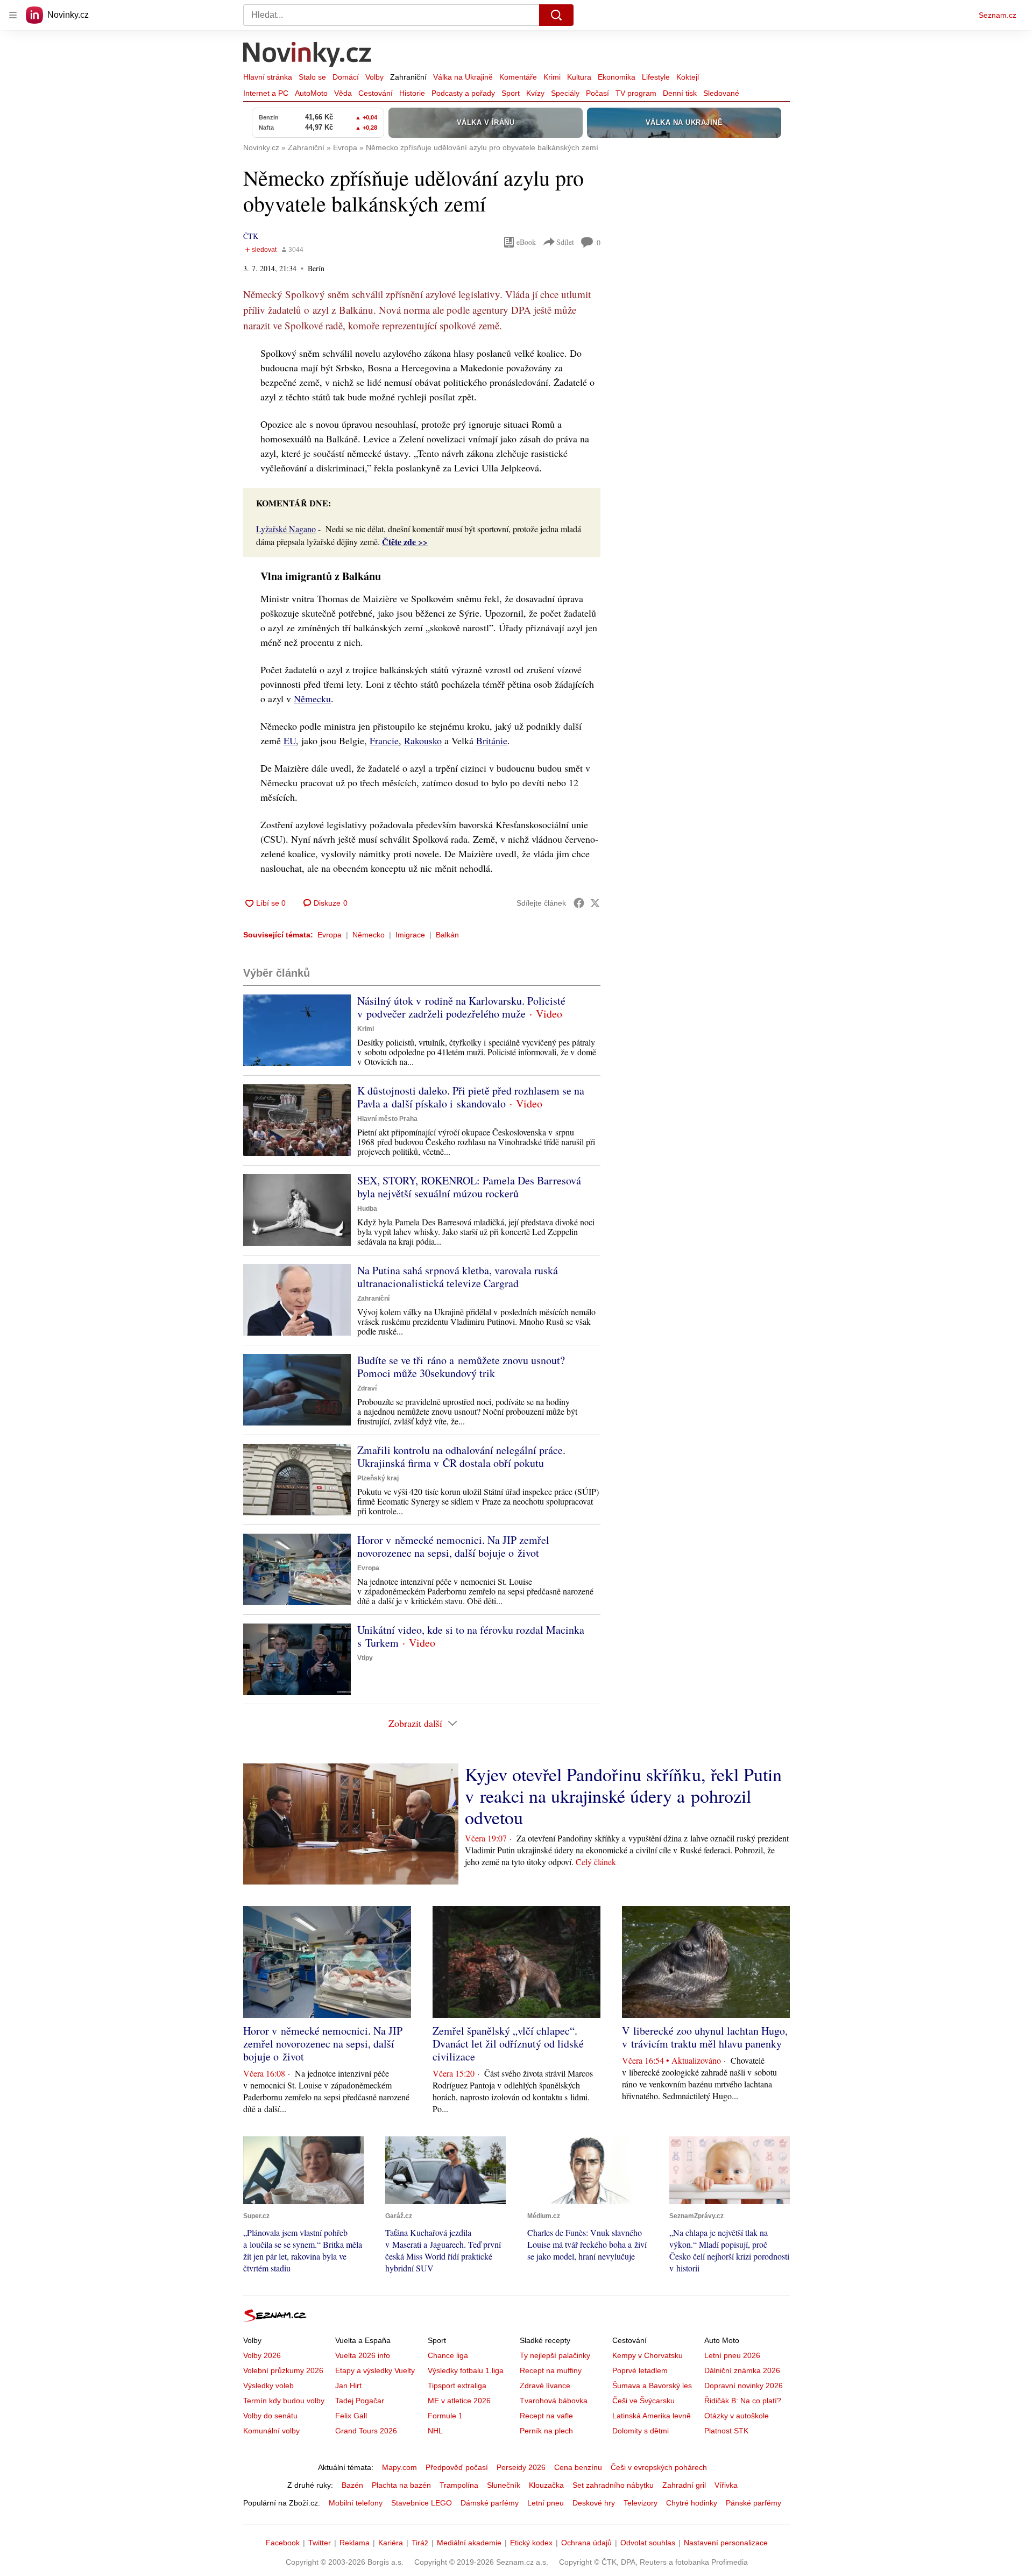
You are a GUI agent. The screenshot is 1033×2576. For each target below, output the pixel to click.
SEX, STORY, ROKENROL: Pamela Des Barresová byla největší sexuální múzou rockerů (469, 1187)
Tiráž (420, 2543)
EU (290, 740)
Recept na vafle (546, 2416)
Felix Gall (351, 2416)
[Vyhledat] (556, 15)
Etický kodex (531, 2543)
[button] (297, 1030)
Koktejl (688, 77)
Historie (412, 93)
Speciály (565, 93)
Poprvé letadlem (640, 2370)
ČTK (251, 236)
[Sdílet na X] (595, 903)
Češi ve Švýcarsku (643, 2401)
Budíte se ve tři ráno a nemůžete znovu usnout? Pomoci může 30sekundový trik (461, 1367)
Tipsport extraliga (457, 2386)
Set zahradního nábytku (613, 2485)
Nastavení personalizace (726, 2543)
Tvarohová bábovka (554, 2401)
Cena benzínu (578, 2467)
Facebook (283, 2543)
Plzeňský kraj (378, 1478)
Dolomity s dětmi (641, 2431)
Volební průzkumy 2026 (283, 2370)
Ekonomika (617, 77)
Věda (343, 93)
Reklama (355, 2543)
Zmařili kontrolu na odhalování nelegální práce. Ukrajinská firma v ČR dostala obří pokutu (461, 1456)
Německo (369, 935)
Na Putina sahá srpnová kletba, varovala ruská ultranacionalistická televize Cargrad (458, 1277)
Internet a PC (266, 93)
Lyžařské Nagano (286, 529)
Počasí (597, 93)
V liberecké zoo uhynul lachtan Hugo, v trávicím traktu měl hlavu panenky (705, 2037)
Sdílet (565, 242)
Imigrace (410, 935)
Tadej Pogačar (360, 2401)
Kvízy (535, 93)
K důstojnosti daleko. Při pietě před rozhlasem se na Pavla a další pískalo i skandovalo (471, 1097)
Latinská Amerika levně (652, 2416)
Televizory (641, 2503)
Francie (384, 740)
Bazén (352, 2485)
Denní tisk (680, 93)
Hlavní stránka (268, 77)
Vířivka (726, 2485)
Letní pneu (546, 2503)
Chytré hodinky (692, 2503)
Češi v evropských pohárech (659, 2467)
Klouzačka (546, 2485)
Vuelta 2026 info (363, 2355)
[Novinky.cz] (308, 55)
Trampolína (459, 2485)
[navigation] (13, 15)
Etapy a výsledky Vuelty (375, 2370)
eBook (526, 242)
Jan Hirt (348, 2386)
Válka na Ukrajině (463, 77)
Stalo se (312, 77)
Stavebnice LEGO (422, 2503)
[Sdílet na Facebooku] (579, 903)
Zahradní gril (684, 2485)
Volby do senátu (270, 2416)
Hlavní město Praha (387, 1119)
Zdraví (367, 1388)
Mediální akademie (469, 2543)
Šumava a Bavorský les (652, 2386)
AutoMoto (311, 93)
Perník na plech (546, 2431)
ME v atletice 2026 (459, 2401)
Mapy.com (399, 2467)
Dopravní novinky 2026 (744, 2386)
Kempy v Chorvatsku (648, 2355)
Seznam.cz (997, 15)
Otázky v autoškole (737, 2416)
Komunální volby (271, 2431)
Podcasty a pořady (463, 93)
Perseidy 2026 (521, 2467)
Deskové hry (594, 2503)
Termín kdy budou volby (284, 2401)
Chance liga (448, 2355)
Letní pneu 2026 (732, 2355)
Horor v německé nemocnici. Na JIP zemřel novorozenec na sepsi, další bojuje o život (453, 1546)
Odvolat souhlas (648, 2543)
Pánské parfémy (753, 2503)
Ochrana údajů (586, 2543)
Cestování (376, 93)
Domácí (346, 77)
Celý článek (596, 1862)
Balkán (447, 935)
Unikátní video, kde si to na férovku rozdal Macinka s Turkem (471, 1636)
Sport (511, 93)
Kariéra (391, 2543)
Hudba (367, 1209)
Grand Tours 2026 (366, 2431)
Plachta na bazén (401, 2485)
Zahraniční (408, 77)
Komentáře (518, 77)
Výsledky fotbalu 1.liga (466, 2370)
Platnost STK (726, 2431)
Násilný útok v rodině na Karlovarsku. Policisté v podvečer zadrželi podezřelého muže (461, 1007)
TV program (636, 93)
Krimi (552, 77)
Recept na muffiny (551, 2370)
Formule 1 (445, 2416)
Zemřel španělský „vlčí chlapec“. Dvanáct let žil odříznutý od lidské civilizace (508, 2044)
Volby (374, 77)
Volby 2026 (262, 2355)
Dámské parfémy (490, 2503)
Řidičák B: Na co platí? (743, 2401)
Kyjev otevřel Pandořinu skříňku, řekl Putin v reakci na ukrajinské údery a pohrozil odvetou (623, 1796)
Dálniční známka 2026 (742, 2370)
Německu (312, 698)
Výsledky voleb (268, 2386)
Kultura (579, 77)
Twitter (320, 2543)
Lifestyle (656, 77)
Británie (492, 740)
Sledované (721, 93)
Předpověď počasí (457, 2467)
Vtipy (365, 1658)
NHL (435, 2431)
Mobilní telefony (356, 2503)
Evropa (330, 935)
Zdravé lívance (545, 2386)
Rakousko (423, 740)
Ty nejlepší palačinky (555, 2355)
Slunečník (504, 2485)
